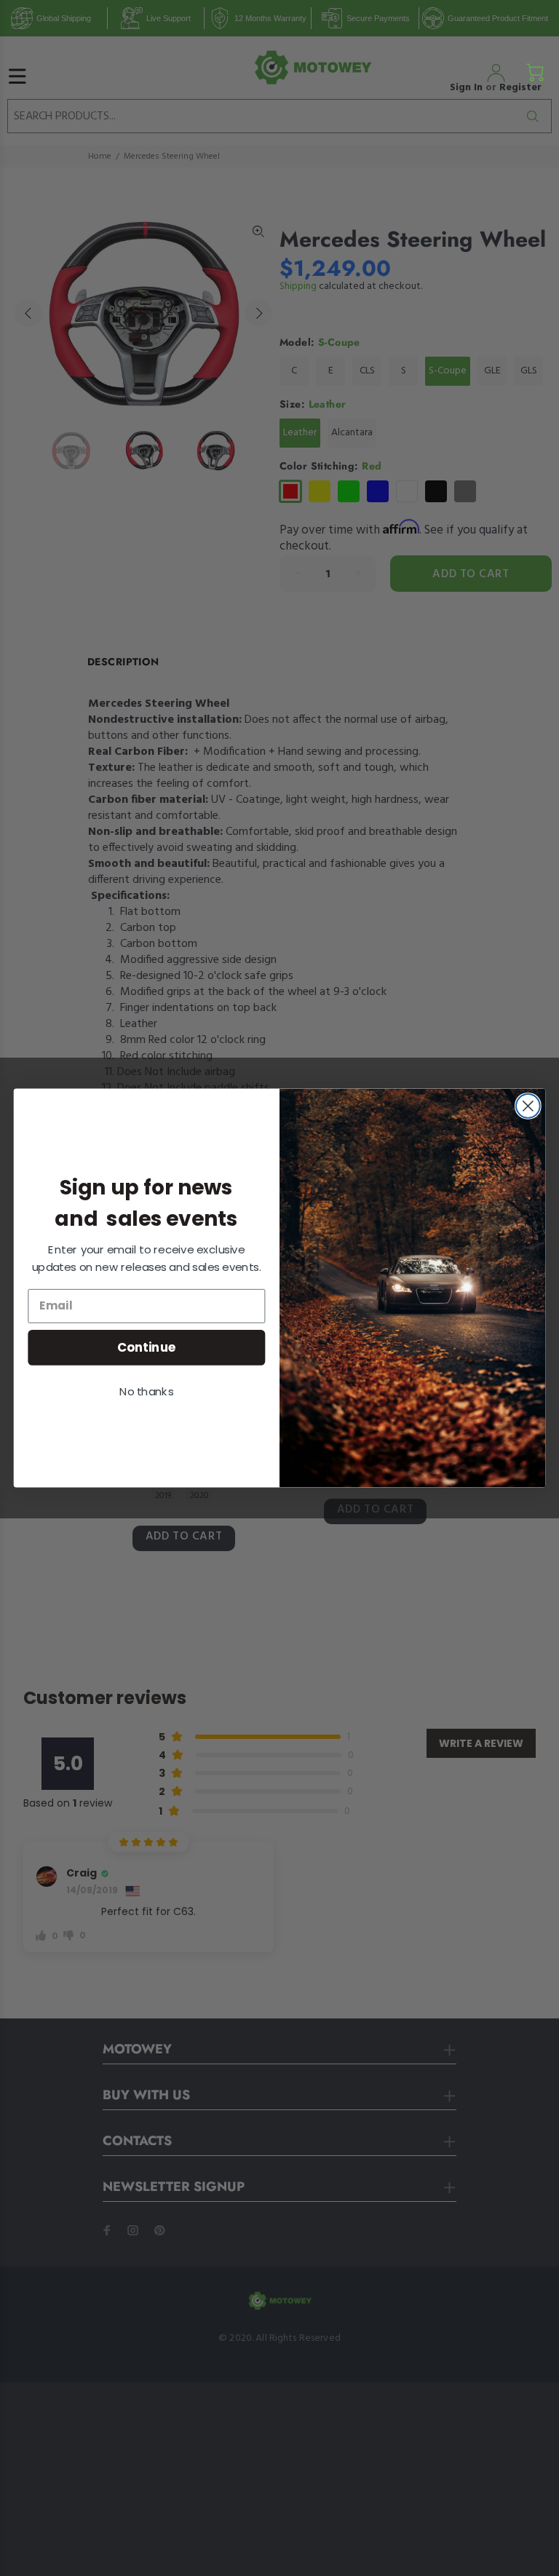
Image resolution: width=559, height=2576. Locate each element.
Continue (147, 1347)
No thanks (146, 1392)
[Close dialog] (528, 1106)
